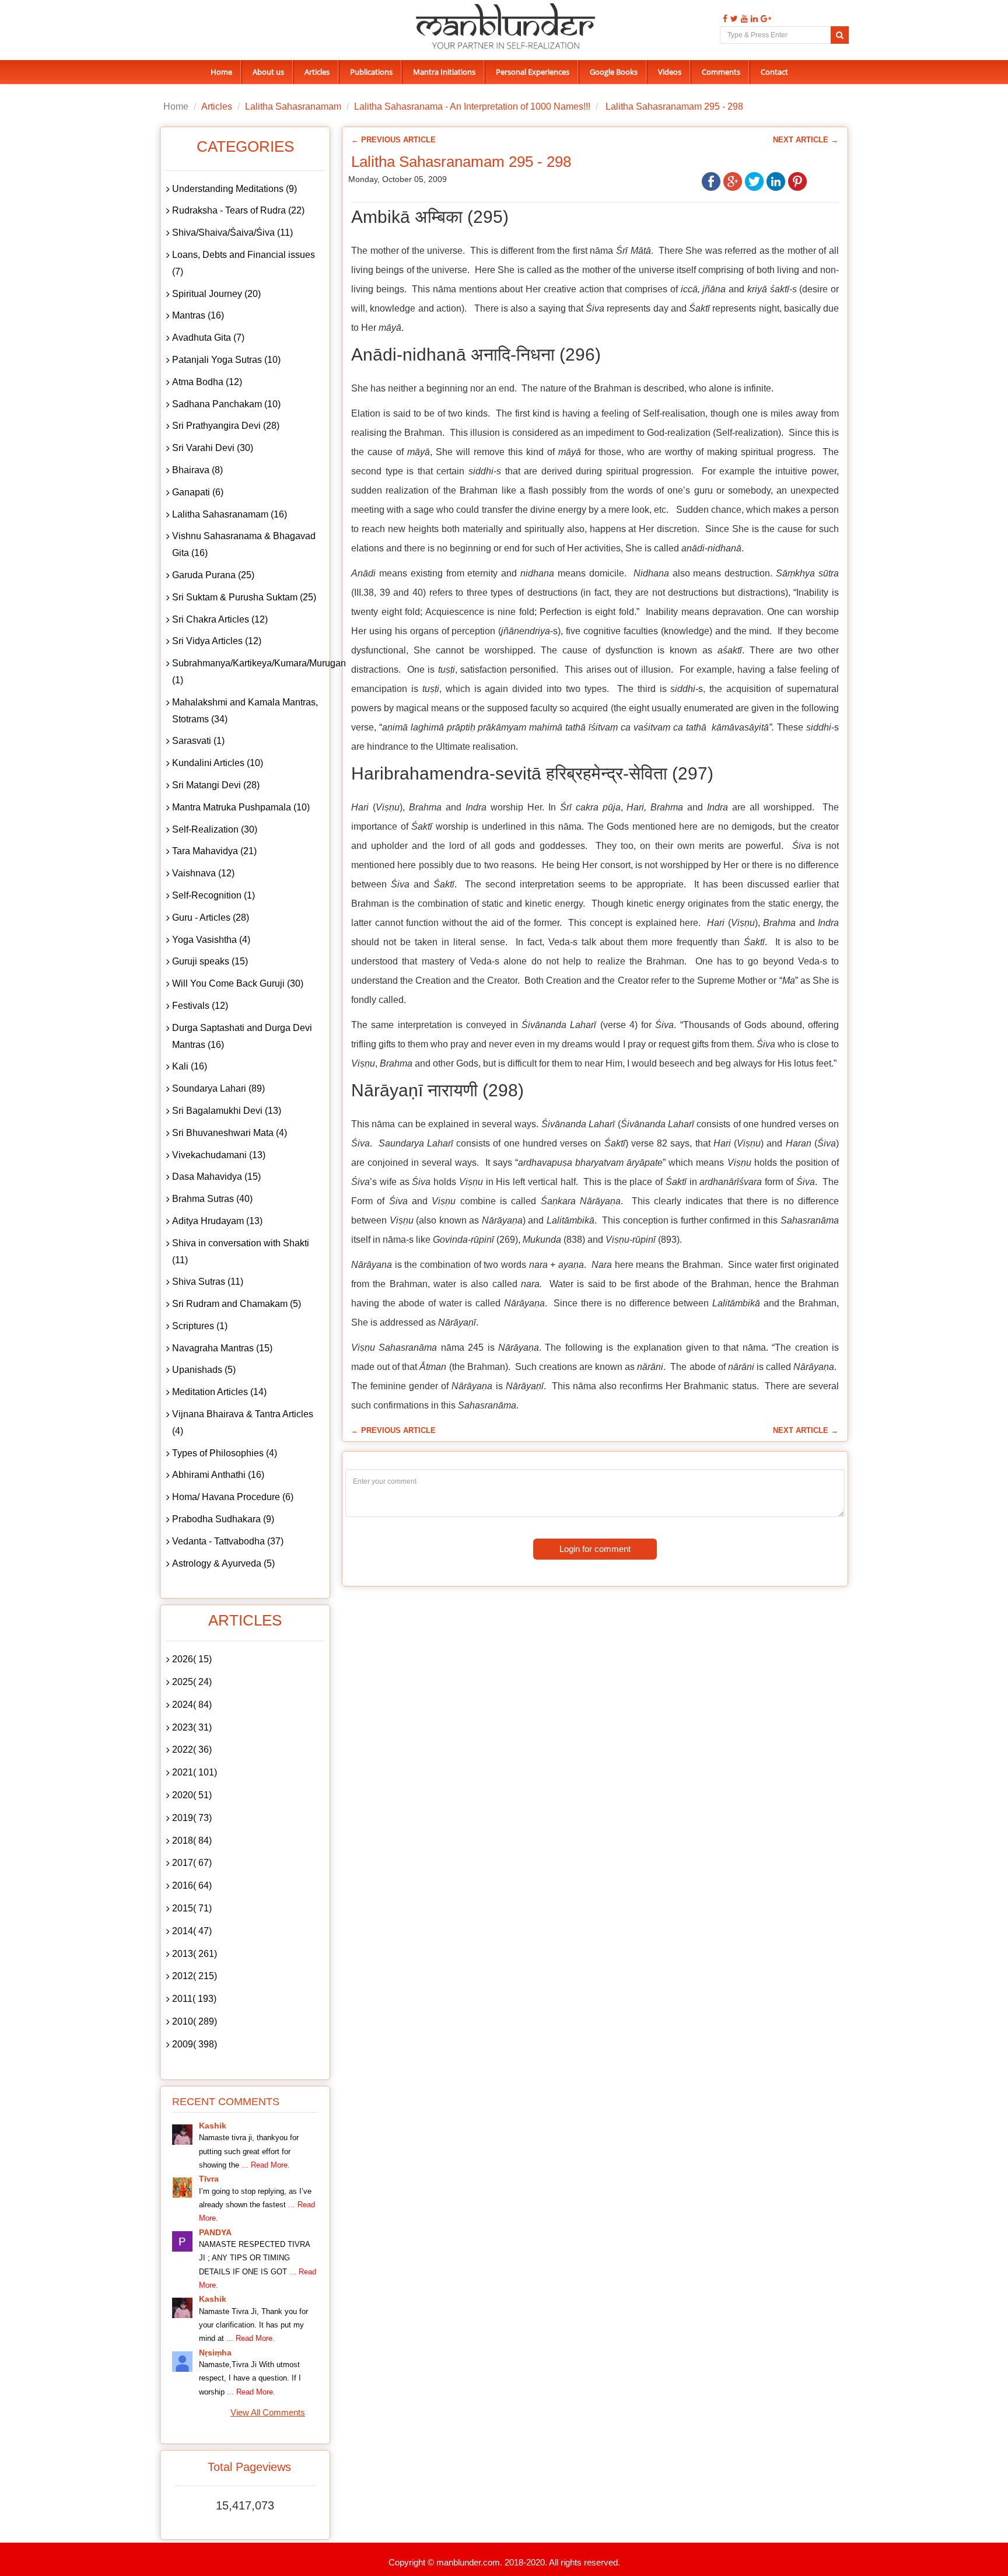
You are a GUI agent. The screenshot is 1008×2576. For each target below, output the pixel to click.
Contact (774, 72)
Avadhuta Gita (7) (208, 338)
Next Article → (806, 140)
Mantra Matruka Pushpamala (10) (241, 807)
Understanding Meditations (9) (235, 189)
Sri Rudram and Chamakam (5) (237, 1304)
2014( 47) (192, 1931)
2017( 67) (192, 1863)
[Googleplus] (764, 19)
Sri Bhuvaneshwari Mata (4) (230, 1133)
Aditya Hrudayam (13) (217, 1221)
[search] (840, 35)
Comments (721, 72)
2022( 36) (192, 1750)
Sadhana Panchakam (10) (226, 404)
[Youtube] (743, 19)
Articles (317, 72)
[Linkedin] (753, 19)
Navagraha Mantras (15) (222, 1348)
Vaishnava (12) (203, 873)
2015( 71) (192, 1908)
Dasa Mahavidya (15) (216, 1177)
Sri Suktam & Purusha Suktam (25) (244, 597)
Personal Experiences (533, 72)
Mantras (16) (198, 315)
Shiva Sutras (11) (208, 1282)
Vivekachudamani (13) (219, 1155)
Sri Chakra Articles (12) (220, 619)
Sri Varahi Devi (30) (213, 448)
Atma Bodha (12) (207, 382)
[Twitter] (733, 19)
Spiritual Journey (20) (216, 294)
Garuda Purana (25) (213, 575)
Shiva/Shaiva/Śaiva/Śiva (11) (232, 233)
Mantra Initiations (444, 72)
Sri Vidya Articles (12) (217, 641)
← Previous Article (393, 140)
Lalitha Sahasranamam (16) (230, 514)
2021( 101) (195, 1772)
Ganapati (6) (198, 492)
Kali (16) (190, 1066)
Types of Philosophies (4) (225, 1453)
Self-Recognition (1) (213, 895)
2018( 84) (192, 1841)
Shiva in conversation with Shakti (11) (241, 1252)
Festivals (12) (200, 1006)
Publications (371, 72)
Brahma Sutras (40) (212, 1199)
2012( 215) (195, 1976)
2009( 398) (195, 2044)
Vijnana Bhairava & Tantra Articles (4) (243, 1422)
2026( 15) (192, 1659)
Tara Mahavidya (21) (214, 851)
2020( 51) (192, 1795)
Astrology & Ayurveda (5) (223, 1563)
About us (268, 72)
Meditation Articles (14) (219, 1392)
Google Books (614, 72)
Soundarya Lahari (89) (218, 1088)
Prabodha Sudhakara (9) (223, 1519)
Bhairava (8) (197, 470)
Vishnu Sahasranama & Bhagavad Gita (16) (244, 544)
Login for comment (595, 1549)
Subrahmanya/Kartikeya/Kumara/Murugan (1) (248, 672)
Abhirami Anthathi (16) (218, 1475)
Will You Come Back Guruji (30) (238, 983)
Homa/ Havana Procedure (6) (233, 1497)
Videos (670, 72)
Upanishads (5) (204, 1370)
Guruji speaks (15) (210, 961)
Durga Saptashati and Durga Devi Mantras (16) (242, 1036)
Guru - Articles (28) (211, 917)
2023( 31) (192, 1727)
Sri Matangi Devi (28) (216, 785)
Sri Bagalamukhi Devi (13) (227, 1111)
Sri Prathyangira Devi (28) (226, 426)
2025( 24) (192, 1682)
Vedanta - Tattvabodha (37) (228, 1541)
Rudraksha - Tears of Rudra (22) (238, 210)
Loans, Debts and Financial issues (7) (244, 263)
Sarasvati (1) (198, 741)
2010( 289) (195, 2021)
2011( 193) (194, 1999)
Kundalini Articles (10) (218, 763)
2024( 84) (192, 1705)
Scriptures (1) (200, 1326)
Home (221, 72)
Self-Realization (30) (215, 829)
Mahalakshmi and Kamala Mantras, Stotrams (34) (245, 711)
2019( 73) (192, 1818)
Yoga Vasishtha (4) (211, 940)
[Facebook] (724, 19)
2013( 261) (195, 1954)
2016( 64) (192, 1885)
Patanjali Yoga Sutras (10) (226, 360)
